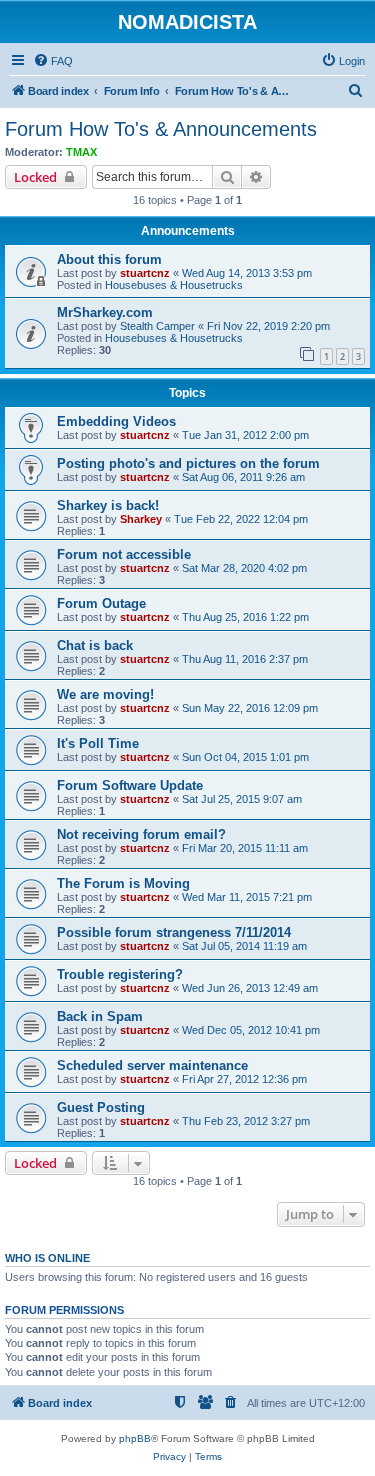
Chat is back (95, 645)
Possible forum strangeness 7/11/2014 (174, 932)
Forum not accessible (124, 554)
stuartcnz (145, 273)
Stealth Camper (157, 326)
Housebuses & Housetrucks (174, 285)
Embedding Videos (116, 421)
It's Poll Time (98, 743)
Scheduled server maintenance (152, 1065)
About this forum (109, 259)
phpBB (135, 1438)
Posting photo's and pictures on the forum (188, 463)
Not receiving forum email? (141, 834)
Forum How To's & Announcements (161, 129)
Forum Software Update (130, 785)
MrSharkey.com (105, 312)
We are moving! (105, 694)
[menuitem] (53, 61)
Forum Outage (101, 603)
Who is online (47, 1258)
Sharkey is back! (108, 505)
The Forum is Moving (123, 883)
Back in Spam (100, 1016)
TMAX (81, 152)
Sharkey (141, 519)
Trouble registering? (120, 974)
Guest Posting (101, 1107)
